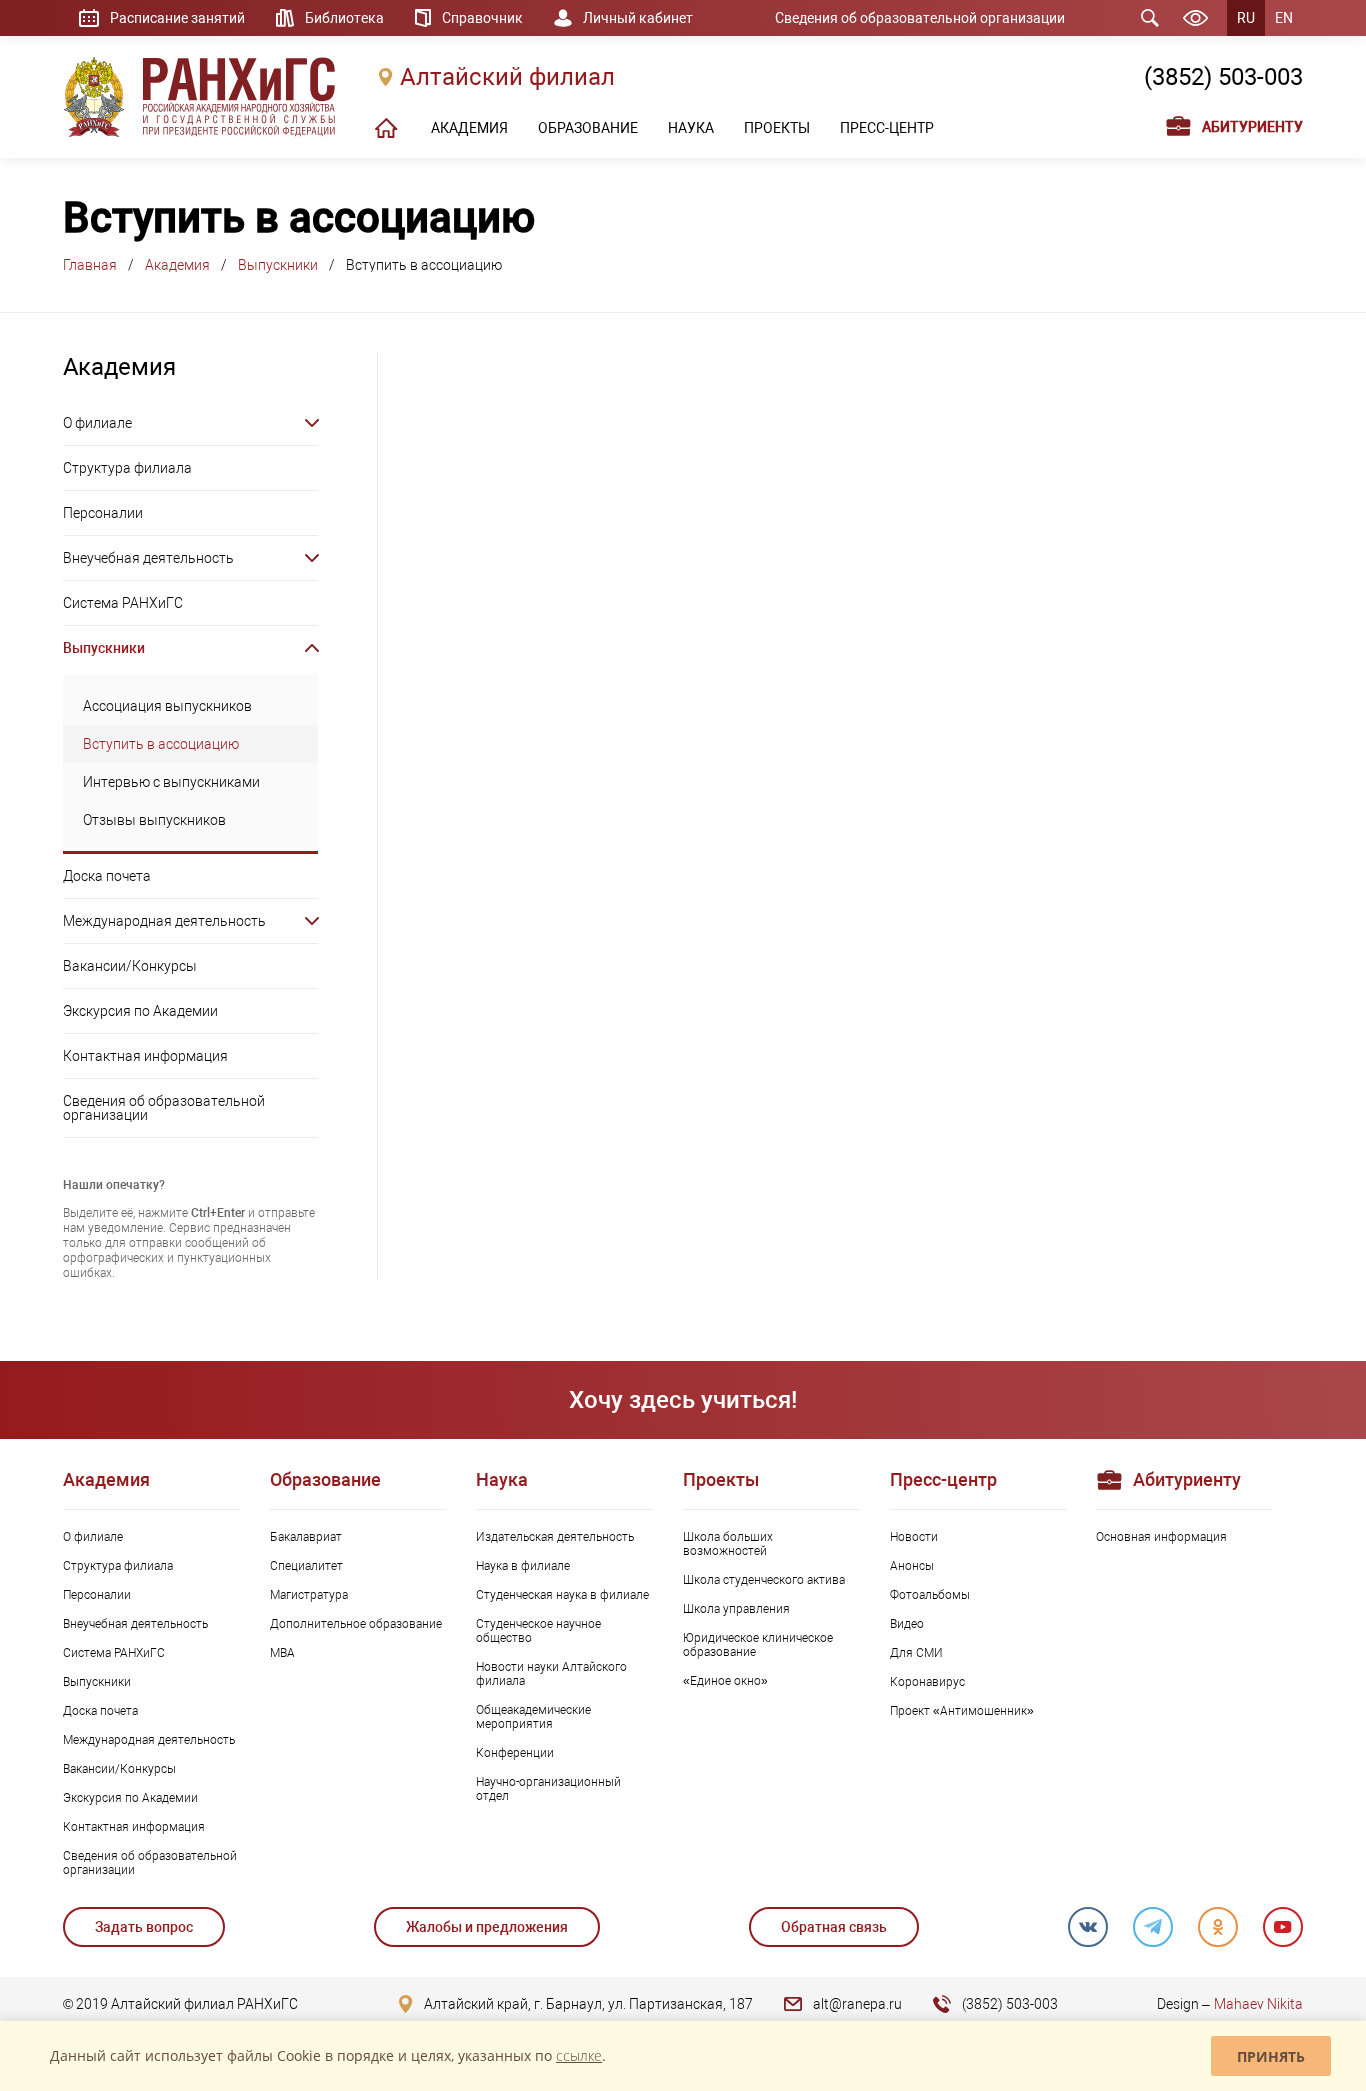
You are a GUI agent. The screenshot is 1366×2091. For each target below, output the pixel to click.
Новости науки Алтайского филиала (551, 1674)
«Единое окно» (725, 1681)
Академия (177, 265)
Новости (914, 1537)
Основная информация (1161, 1537)
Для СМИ (916, 1653)
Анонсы (912, 1566)
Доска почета (107, 876)
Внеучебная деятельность (148, 558)
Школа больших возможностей (728, 1544)
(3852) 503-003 (1223, 77)
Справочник (482, 18)
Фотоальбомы (930, 1595)
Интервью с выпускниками (171, 782)
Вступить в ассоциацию (161, 744)
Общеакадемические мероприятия (533, 1717)
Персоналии (103, 513)
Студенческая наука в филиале (562, 1595)
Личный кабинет (638, 18)
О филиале (97, 423)
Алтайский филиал (507, 77)
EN (1284, 18)
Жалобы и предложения (487, 1927)
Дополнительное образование (356, 1624)
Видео (907, 1624)
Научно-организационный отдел (548, 1789)
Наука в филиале (523, 1566)
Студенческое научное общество (538, 1631)
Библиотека (344, 18)
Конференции (515, 1753)
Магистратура (309, 1595)
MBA (282, 1653)
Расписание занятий (177, 18)
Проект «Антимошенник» (962, 1711)
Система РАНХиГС (123, 603)
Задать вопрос (144, 1927)
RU (1246, 18)
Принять (1271, 2056)
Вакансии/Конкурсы (130, 966)
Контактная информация (145, 1056)
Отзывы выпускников (154, 820)
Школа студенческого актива (764, 1580)
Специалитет (306, 1566)
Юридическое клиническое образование (758, 1645)
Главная (90, 265)
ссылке (579, 2055)
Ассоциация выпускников (167, 706)
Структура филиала (127, 468)
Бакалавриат (306, 1537)
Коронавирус (927, 1682)
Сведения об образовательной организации (920, 18)
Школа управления (736, 1609)
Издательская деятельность (555, 1537)
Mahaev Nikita (1258, 2004)
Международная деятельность (164, 921)
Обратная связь (834, 1927)
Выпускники (278, 265)
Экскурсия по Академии (140, 1011)
